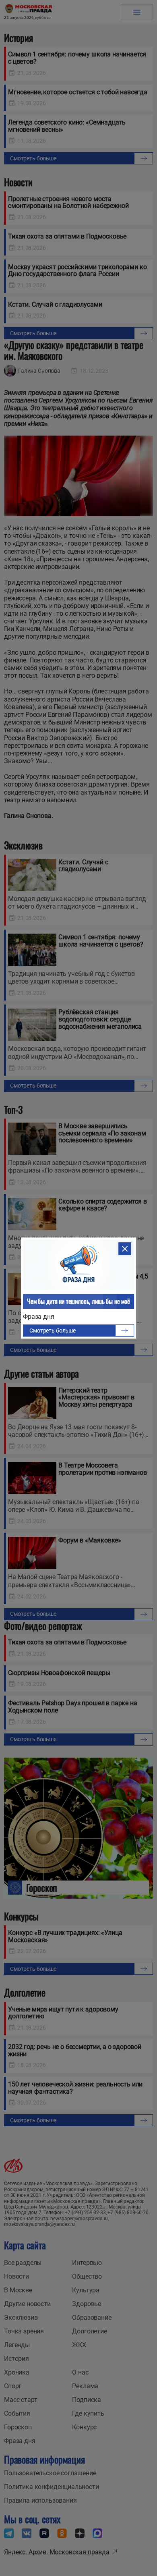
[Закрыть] (125, 1249)
